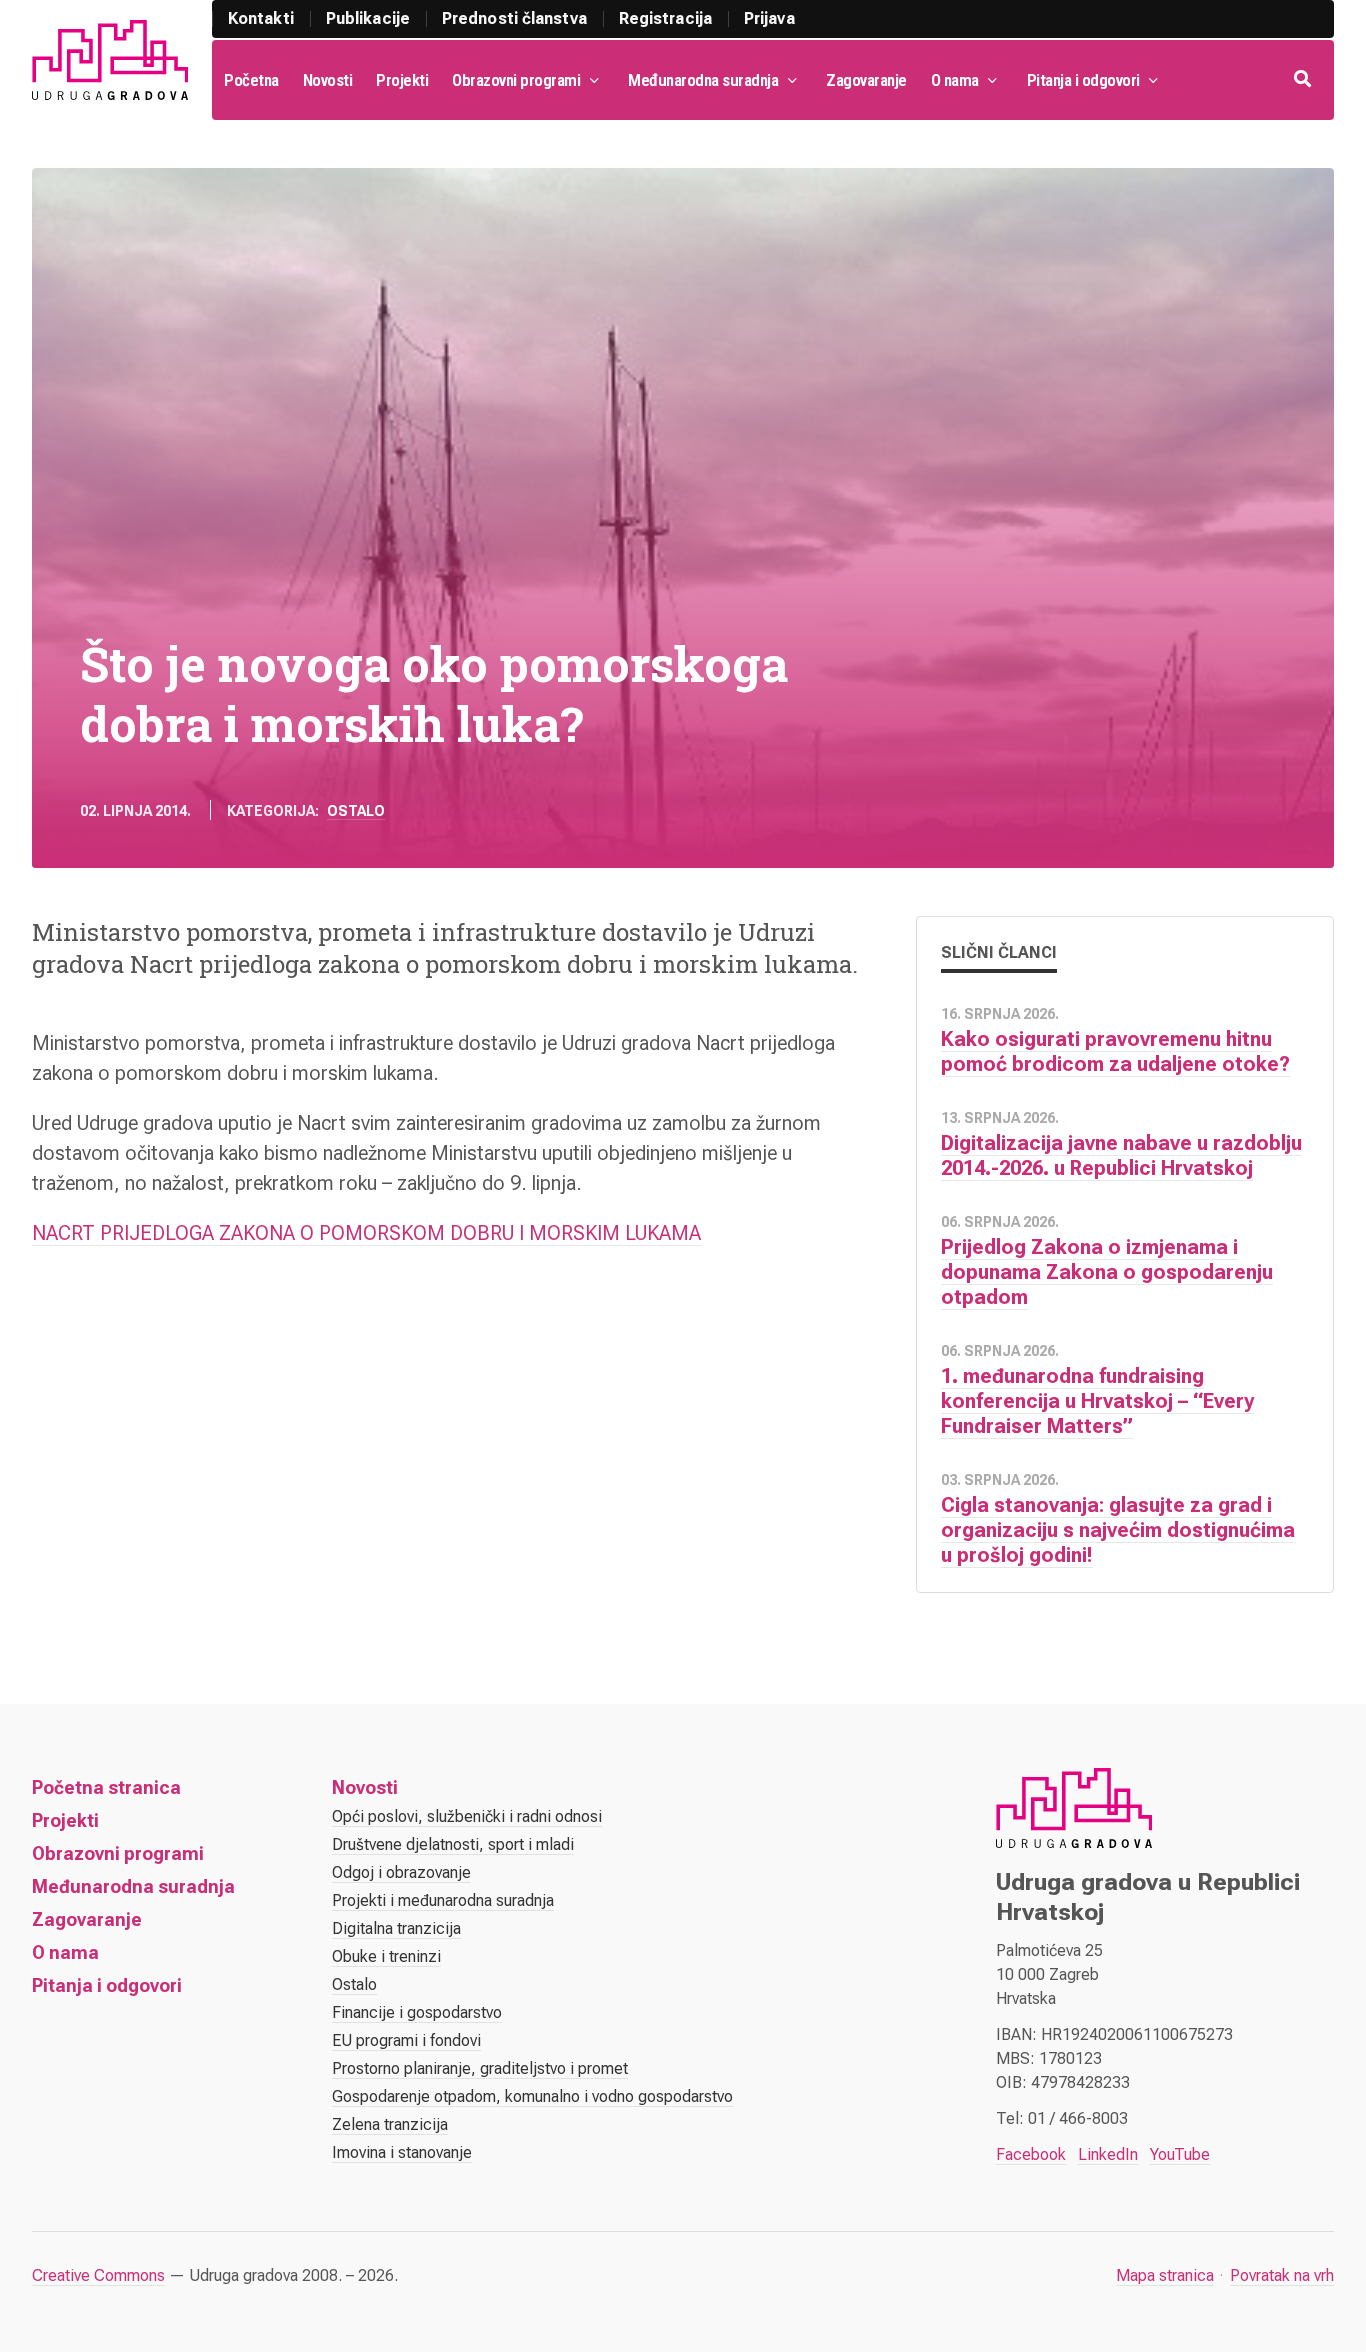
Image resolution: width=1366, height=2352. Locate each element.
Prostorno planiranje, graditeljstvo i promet (480, 2068)
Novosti (328, 80)
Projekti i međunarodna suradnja (443, 1900)
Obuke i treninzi (386, 1956)
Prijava (769, 18)
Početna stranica (106, 1787)
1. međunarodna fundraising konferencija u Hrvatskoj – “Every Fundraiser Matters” (1097, 1401)
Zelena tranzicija (390, 2124)
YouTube (1180, 2154)
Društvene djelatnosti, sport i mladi (453, 1844)
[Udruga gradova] (110, 60)
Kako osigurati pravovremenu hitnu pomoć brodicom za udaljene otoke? (1115, 1051)
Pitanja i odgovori (1083, 80)
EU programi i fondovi (406, 2040)
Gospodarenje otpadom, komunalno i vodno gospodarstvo (532, 2096)
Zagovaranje (866, 80)
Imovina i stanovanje (402, 2152)
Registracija (665, 18)
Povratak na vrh (1282, 2275)
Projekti (402, 80)
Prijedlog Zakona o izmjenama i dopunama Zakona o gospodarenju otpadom (1107, 1272)
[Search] (1304, 80)
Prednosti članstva (514, 18)
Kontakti (261, 18)
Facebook (1031, 2154)
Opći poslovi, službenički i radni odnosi (467, 1816)
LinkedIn (1108, 2154)
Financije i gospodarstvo (417, 2012)
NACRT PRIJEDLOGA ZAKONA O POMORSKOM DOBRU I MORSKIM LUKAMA (366, 1233)
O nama (955, 80)
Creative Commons (98, 2275)
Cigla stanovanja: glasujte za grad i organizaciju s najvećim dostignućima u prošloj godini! (1118, 1530)
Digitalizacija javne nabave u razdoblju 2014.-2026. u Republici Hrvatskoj (1121, 1155)
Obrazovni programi (516, 80)
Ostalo (356, 811)
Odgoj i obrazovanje (401, 1872)
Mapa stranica (1165, 2275)
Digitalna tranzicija (396, 1928)
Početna (251, 80)
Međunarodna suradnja (703, 80)
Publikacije (368, 18)
